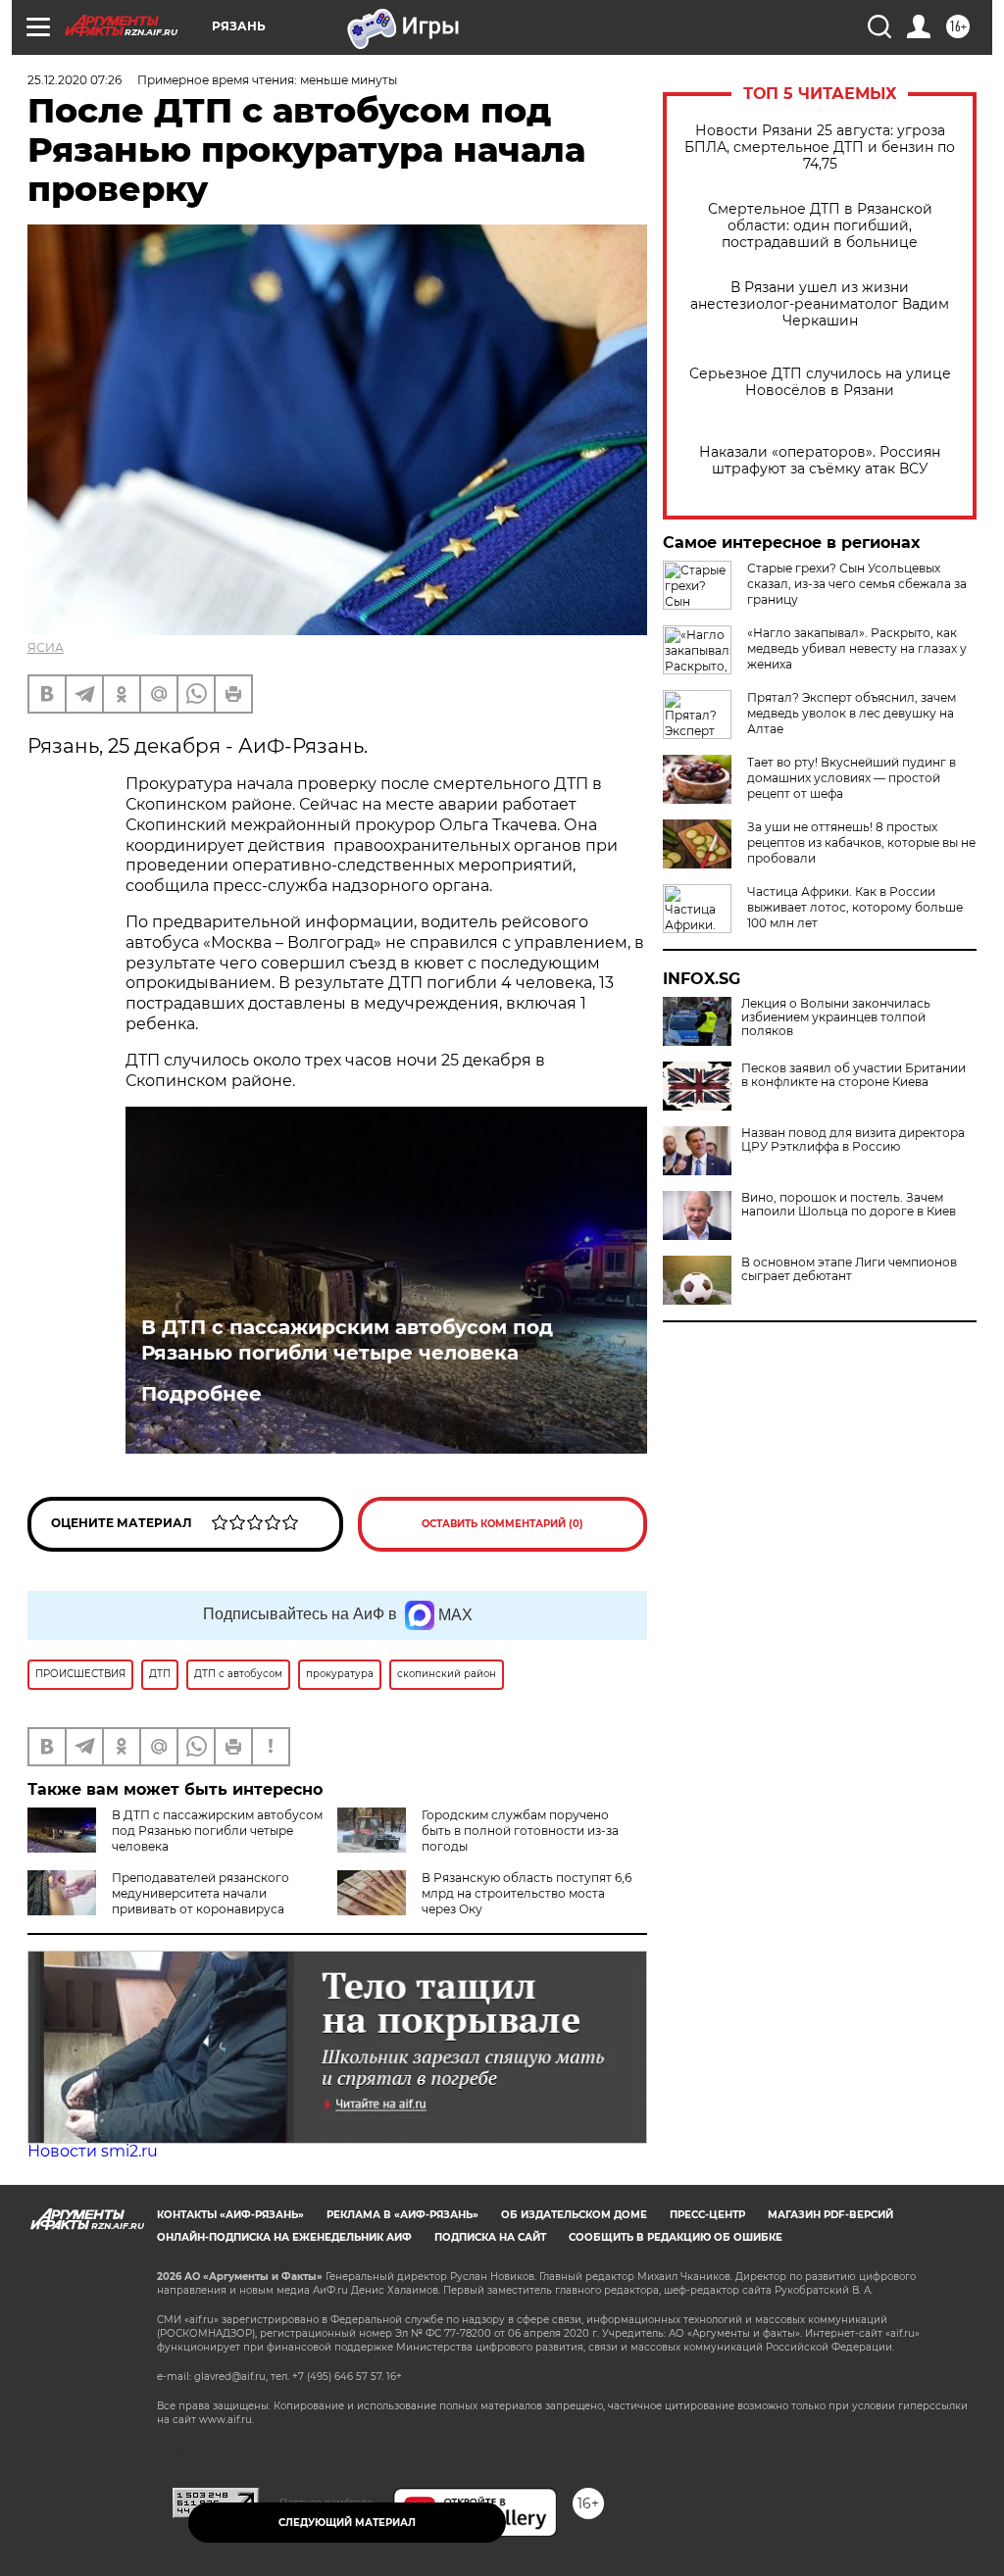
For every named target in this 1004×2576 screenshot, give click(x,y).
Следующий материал (347, 2523)
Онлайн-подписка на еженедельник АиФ (284, 2237)
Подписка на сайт (490, 2237)
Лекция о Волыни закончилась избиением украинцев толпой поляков (836, 1017)
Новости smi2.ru (93, 2151)
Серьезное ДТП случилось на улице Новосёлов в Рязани (820, 382)
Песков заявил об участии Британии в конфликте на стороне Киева (853, 1075)
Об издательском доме (574, 2215)
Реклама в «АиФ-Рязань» (402, 2215)
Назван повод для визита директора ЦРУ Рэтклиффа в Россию (853, 1140)
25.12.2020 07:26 (75, 80)
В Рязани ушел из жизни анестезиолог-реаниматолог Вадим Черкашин (820, 304)
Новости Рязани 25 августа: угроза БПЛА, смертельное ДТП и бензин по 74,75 (820, 148)
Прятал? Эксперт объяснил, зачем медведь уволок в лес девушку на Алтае (852, 713)
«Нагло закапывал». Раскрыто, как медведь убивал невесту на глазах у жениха (857, 648)
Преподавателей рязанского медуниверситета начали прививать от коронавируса (201, 1893)
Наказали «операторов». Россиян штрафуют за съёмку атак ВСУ (820, 461)
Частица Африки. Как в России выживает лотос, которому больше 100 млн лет (855, 907)
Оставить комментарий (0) (502, 1524)
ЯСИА (46, 647)
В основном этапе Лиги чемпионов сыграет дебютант (849, 1269)
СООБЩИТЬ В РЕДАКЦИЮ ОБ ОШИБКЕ (676, 2237)
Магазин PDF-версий (830, 2215)
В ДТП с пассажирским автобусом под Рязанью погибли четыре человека (347, 1340)
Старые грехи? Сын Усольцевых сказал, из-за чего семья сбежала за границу (857, 584)
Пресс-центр (707, 2215)
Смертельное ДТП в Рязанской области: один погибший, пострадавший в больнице (820, 226)
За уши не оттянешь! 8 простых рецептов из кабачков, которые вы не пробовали (861, 842)
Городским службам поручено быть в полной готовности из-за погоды (520, 1831)
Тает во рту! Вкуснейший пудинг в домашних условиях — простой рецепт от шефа (852, 778)
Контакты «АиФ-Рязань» (230, 2215)
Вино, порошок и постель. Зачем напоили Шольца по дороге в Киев (849, 1205)
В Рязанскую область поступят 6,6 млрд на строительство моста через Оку (527, 1893)
